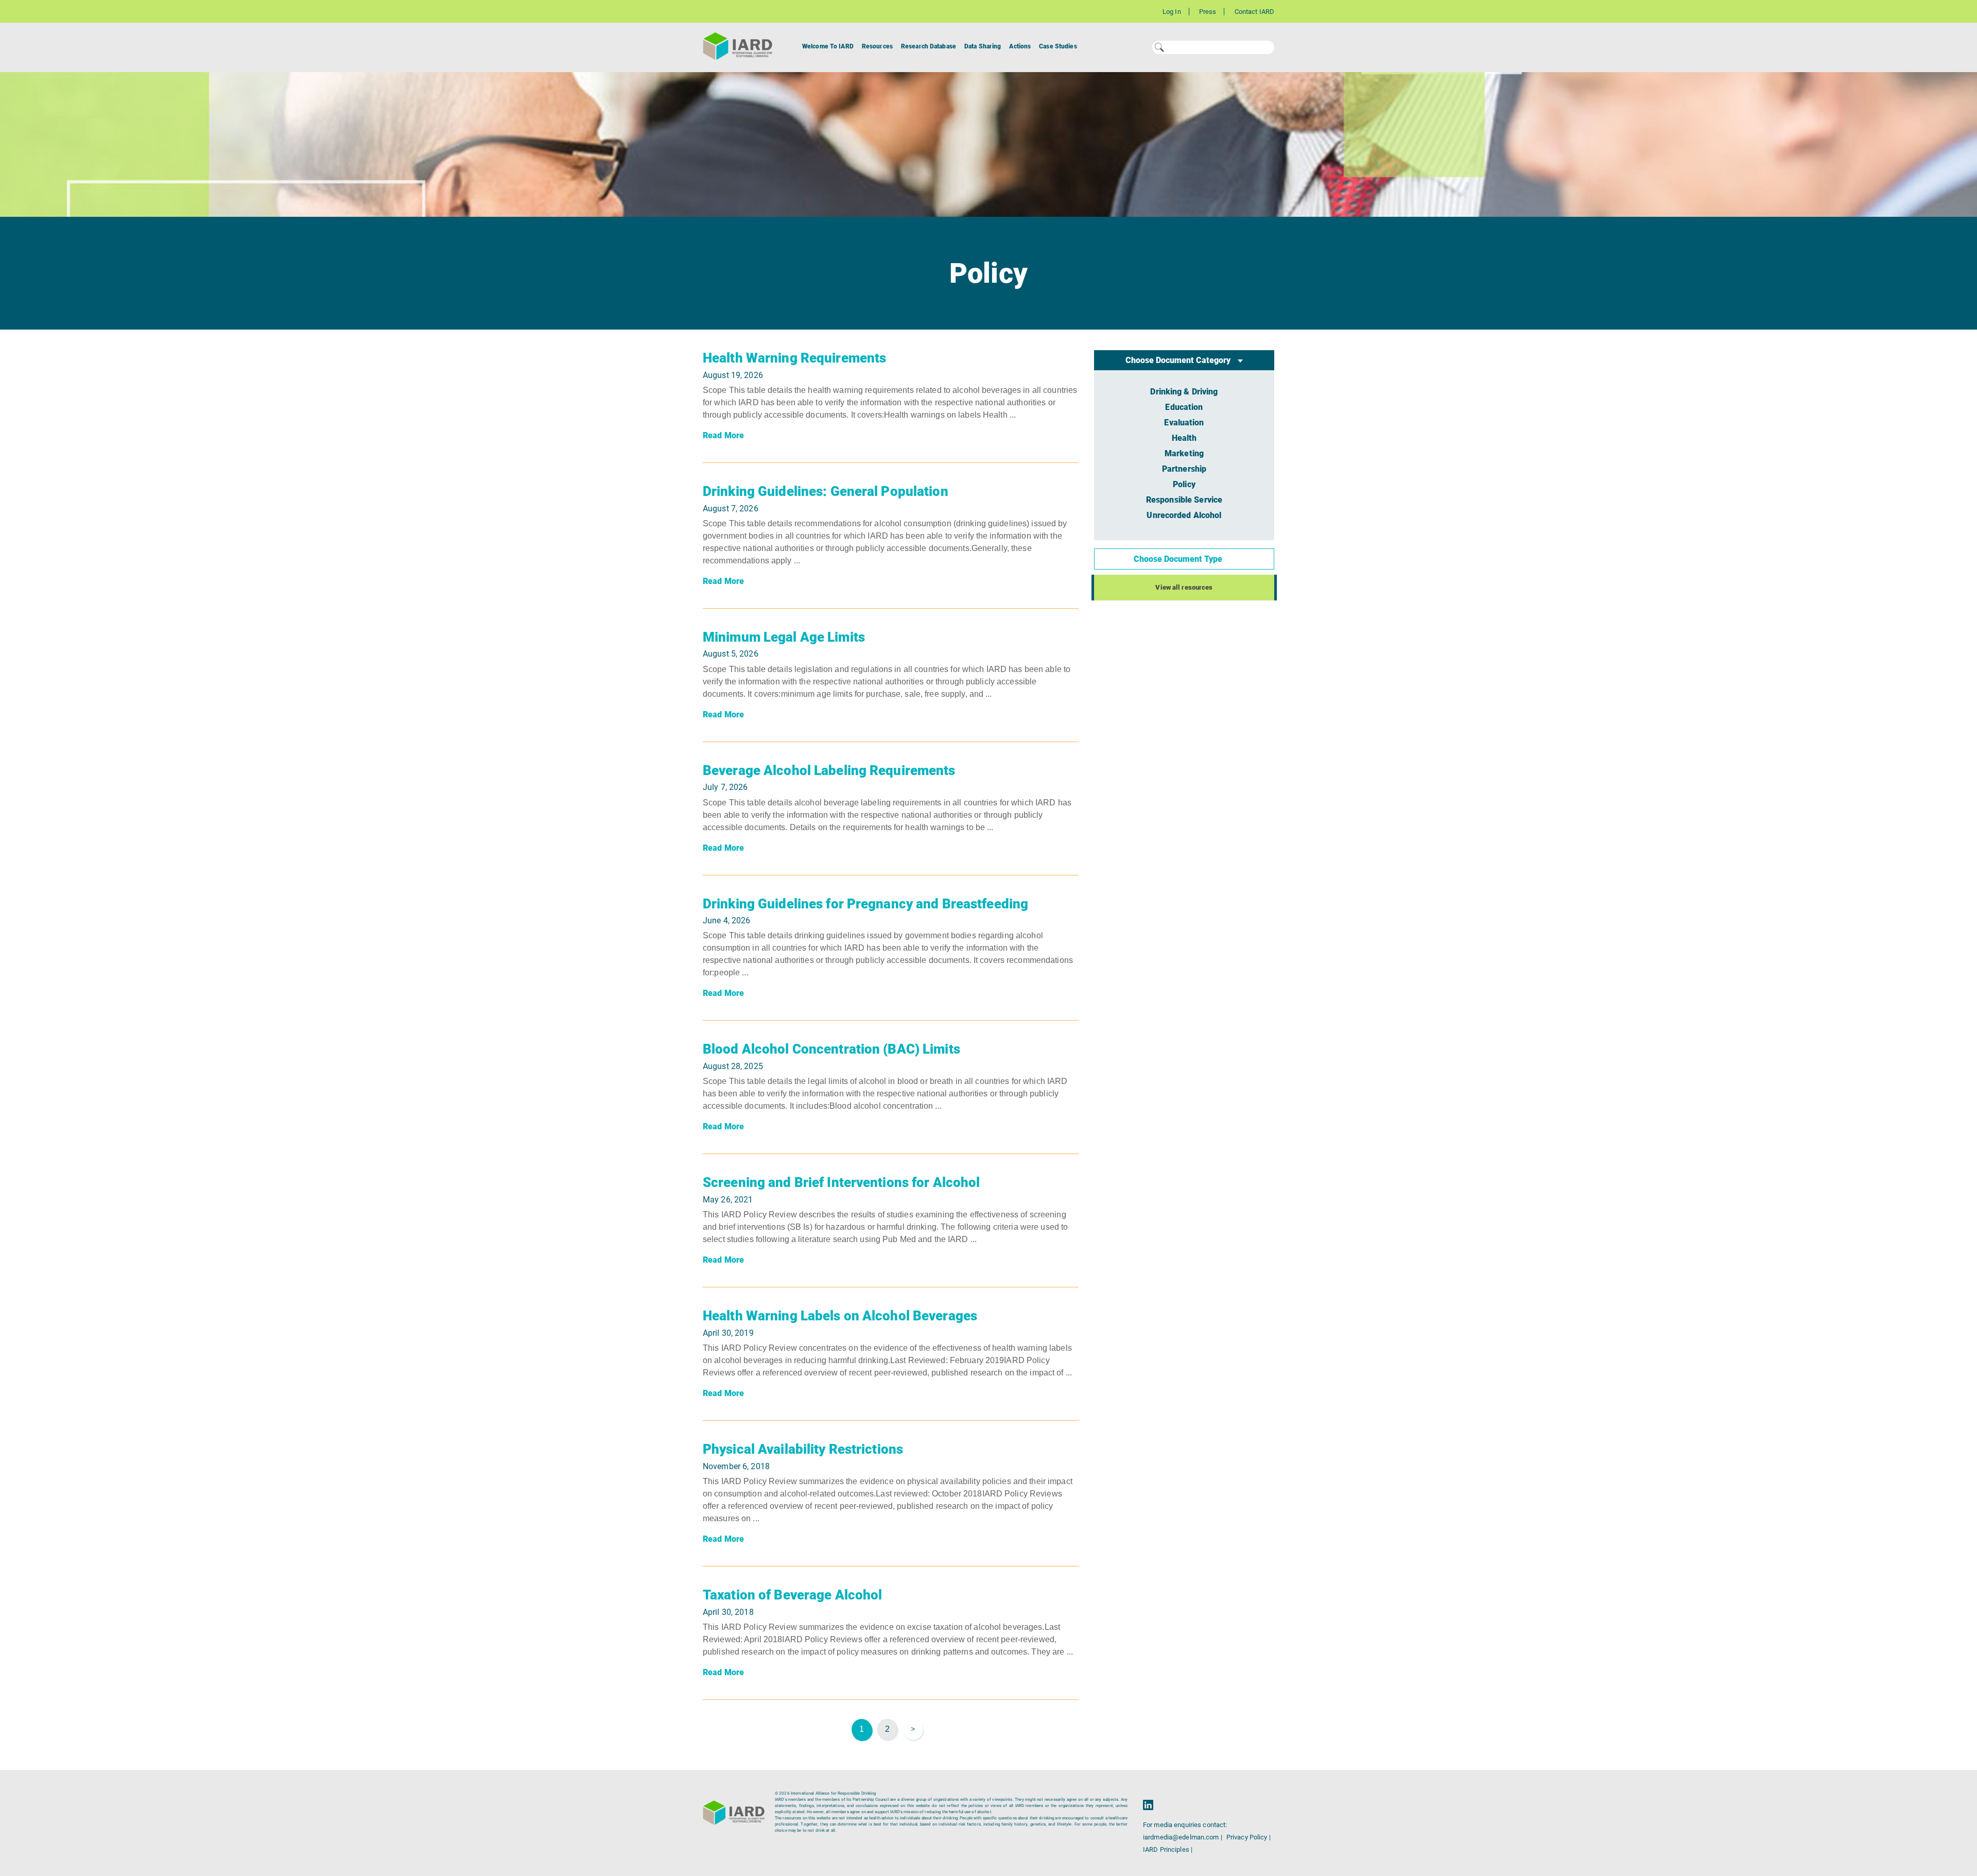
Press (1208, 12)
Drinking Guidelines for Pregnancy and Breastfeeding (865, 904)
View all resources (1184, 587)
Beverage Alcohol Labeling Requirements (829, 770)
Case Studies (1058, 46)
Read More (723, 435)
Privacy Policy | (1248, 1837)
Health (1184, 438)
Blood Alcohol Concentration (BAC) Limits (831, 1049)
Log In (1172, 12)
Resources (877, 46)
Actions (1020, 46)
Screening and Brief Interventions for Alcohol (841, 1182)
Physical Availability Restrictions (803, 1449)
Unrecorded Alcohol (1184, 515)
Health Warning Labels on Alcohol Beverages (840, 1316)
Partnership (1184, 469)
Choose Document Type (1179, 559)
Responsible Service (1184, 500)
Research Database (929, 46)
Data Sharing (983, 46)
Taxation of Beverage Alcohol (792, 1595)
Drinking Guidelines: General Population (826, 491)
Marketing (1184, 453)
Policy (1184, 484)
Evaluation (1184, 423)
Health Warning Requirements (794, 358)
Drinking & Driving (1184, 392)
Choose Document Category (1179, 360)
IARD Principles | (1168, 1849)
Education (1184, 407)
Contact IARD (1254, 12)
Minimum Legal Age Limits (784, 637)
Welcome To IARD (828, 46)
